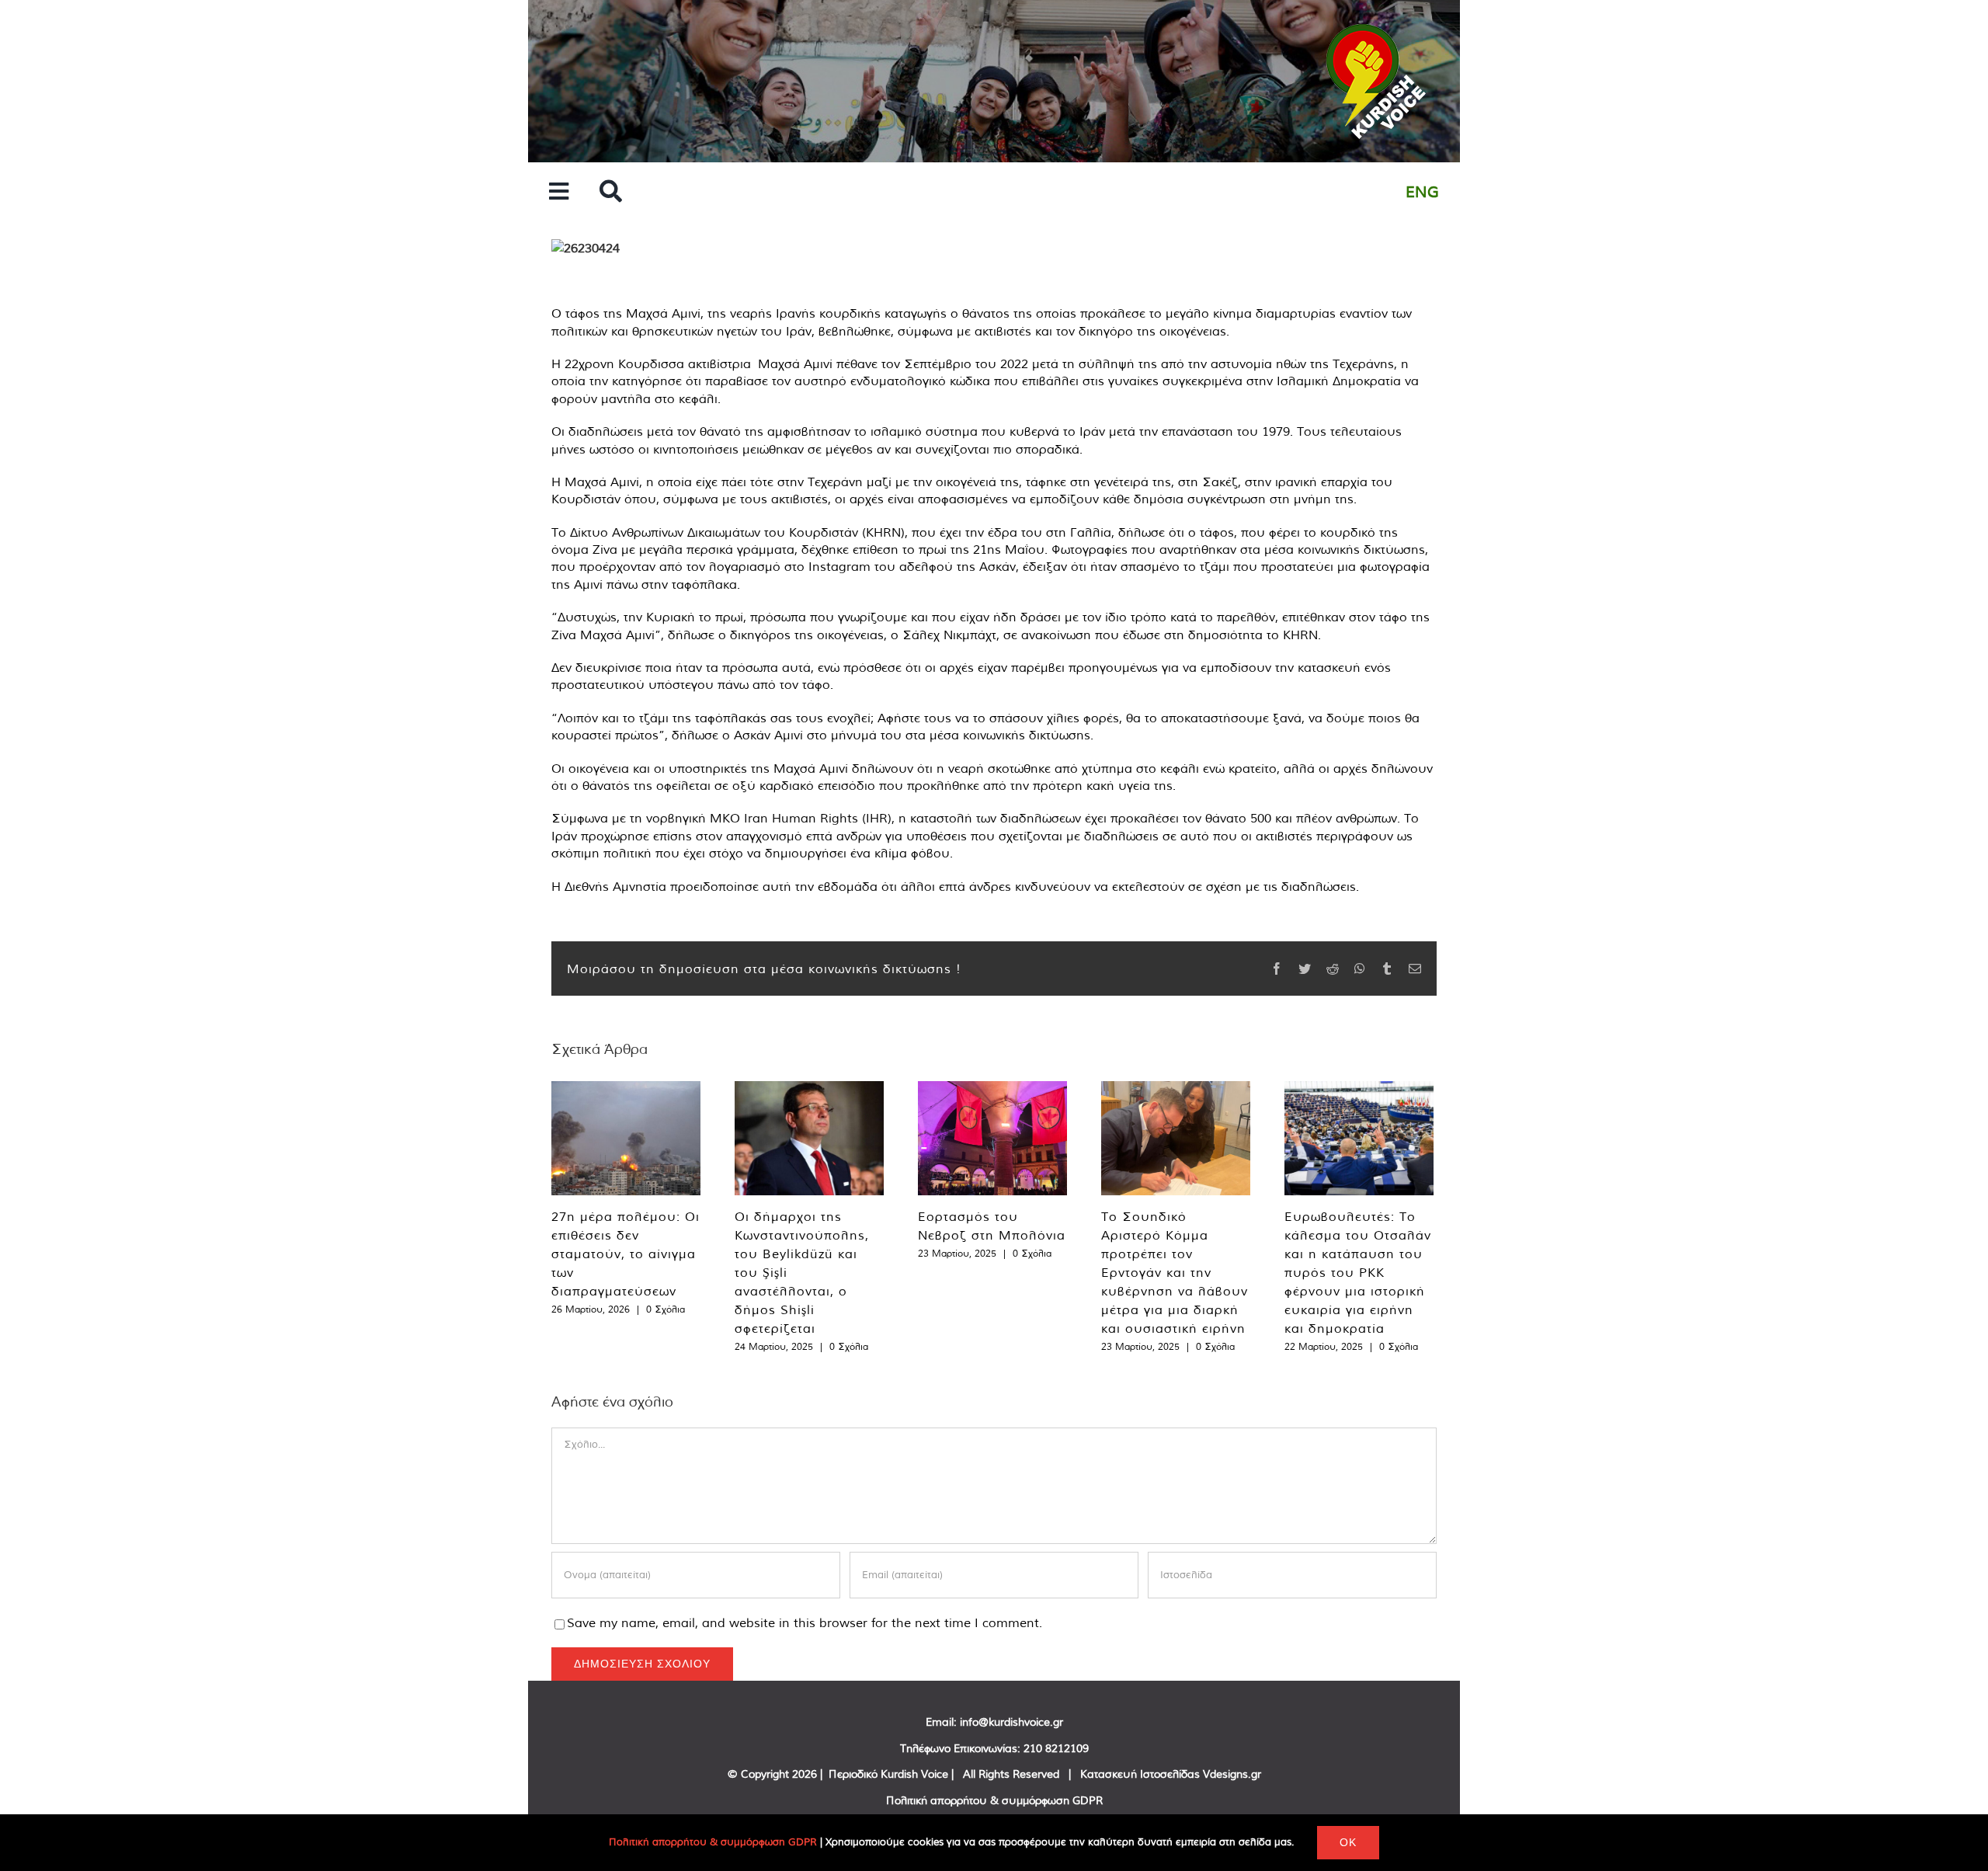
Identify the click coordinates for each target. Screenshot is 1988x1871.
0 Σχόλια (666, 1309)
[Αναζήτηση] (611, 192)
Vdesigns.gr (1232, 1774)
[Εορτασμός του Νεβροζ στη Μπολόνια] (992, 1138)
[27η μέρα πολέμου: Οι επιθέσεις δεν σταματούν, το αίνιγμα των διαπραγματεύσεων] (626, 1138)
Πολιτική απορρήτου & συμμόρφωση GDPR (994, 1800)
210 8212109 (1056, 1748)
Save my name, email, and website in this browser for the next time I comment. (805, 1622)
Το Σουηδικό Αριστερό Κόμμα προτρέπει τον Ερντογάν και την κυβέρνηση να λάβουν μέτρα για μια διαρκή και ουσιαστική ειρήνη (1175, 1272)
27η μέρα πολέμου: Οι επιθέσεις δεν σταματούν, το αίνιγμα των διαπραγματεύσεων (626, 1254)
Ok (1348, 1842)
